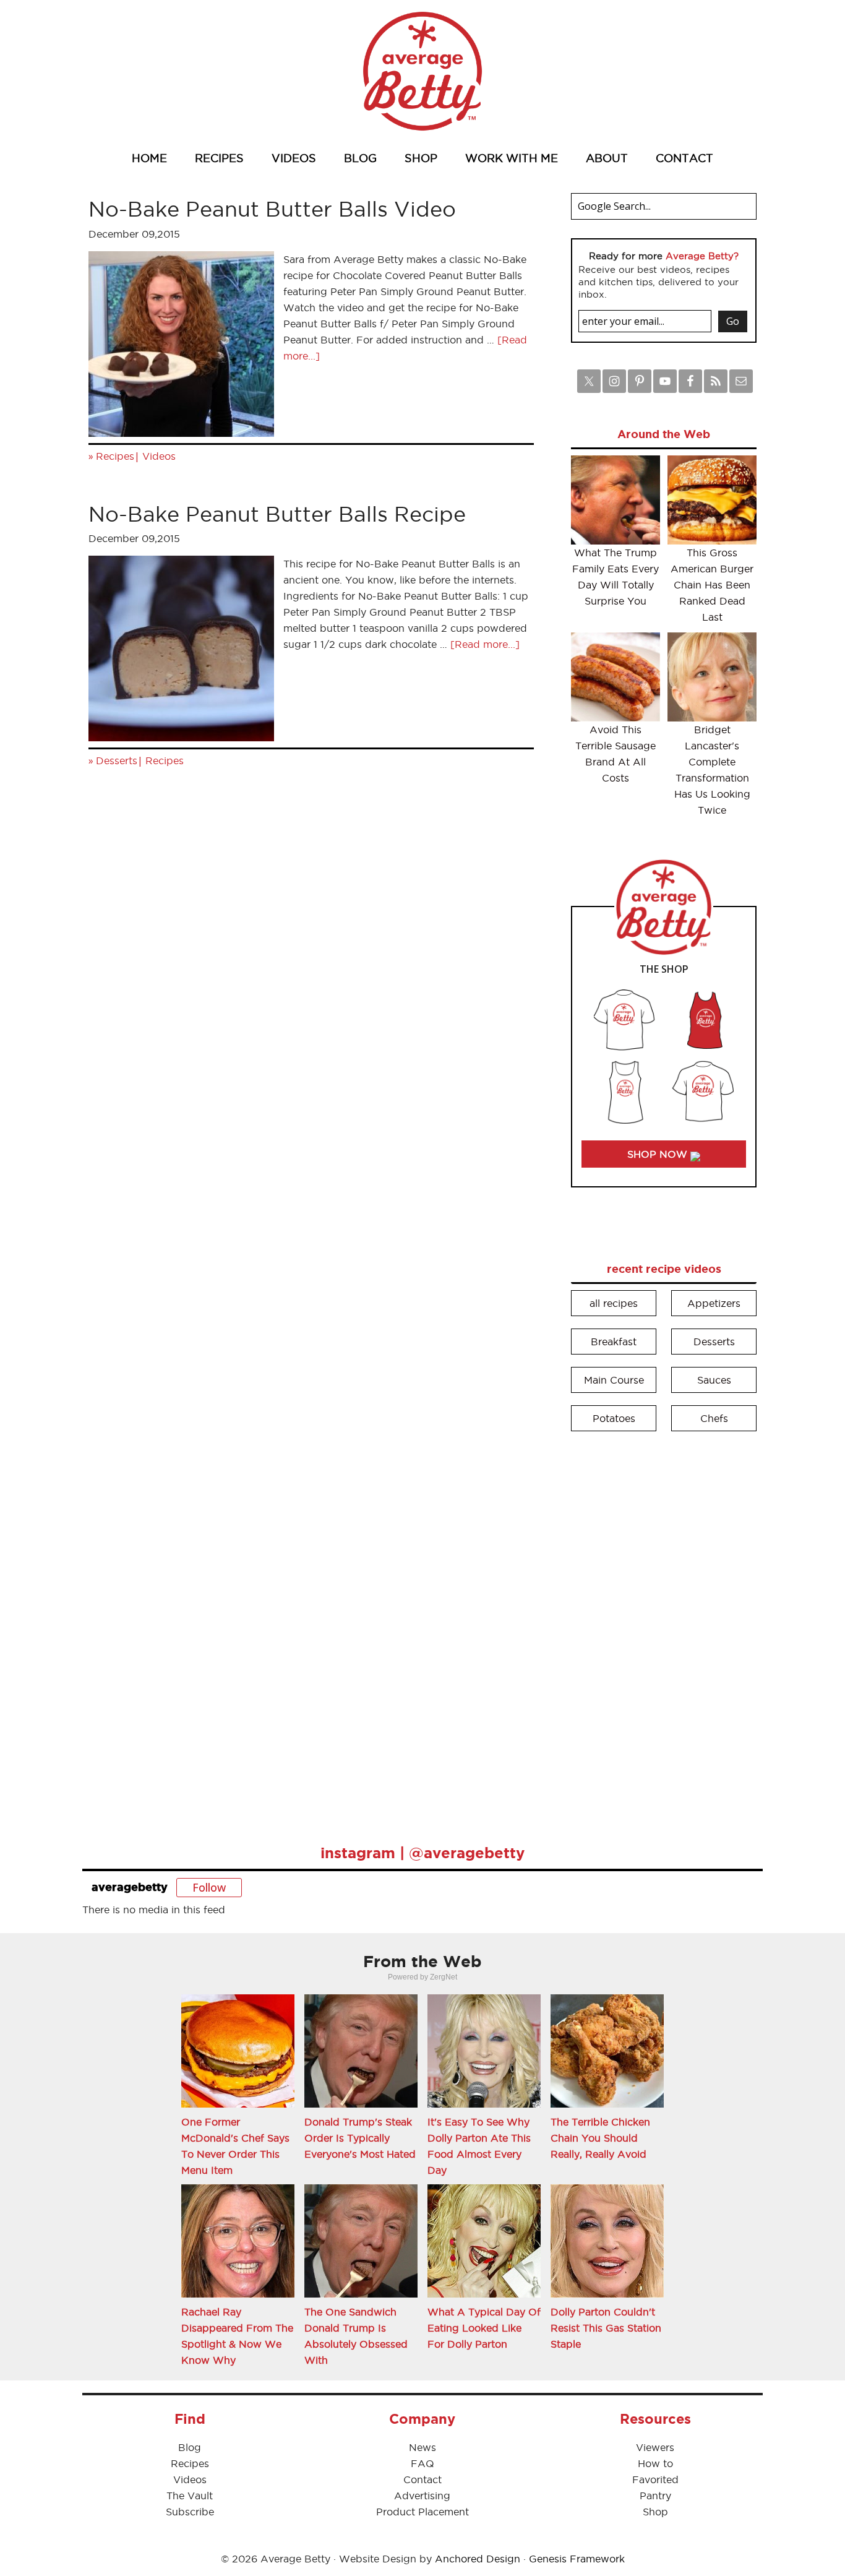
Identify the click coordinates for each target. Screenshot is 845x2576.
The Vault (190, 2496)
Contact (422, 2479)
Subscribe (190, 2512)
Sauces (714, 1380)
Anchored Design (478, 2559)
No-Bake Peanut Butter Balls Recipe (277, 514)
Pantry (655, 2496)
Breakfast (614, 1342)
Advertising (422, 2496)
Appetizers (714, 1303)
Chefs (714, 1418)
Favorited (655, 2479)
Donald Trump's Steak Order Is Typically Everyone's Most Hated (360, 2138)
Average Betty (422, 71)
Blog (190, 2447)
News (422, 2447)
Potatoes (614, 1418)
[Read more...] (485, 644)
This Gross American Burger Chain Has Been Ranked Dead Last (712, 585)
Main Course (614, 1380)
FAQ (422, 2463)
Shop (655, 2512)
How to (655, 2463)
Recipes (115, 456)
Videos (159, 456)
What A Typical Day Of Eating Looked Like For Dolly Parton (484, 2328)
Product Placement (422, 2512)
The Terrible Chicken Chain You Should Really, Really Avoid (600, 2138)
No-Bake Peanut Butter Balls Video (272, 209)
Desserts (117, 760)
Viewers (655, 2447)
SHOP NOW (659, 1154)
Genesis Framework (577, 2559)
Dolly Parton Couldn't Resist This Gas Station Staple (606, 2328)
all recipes (614, 1303)
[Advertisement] (664, 1629)
